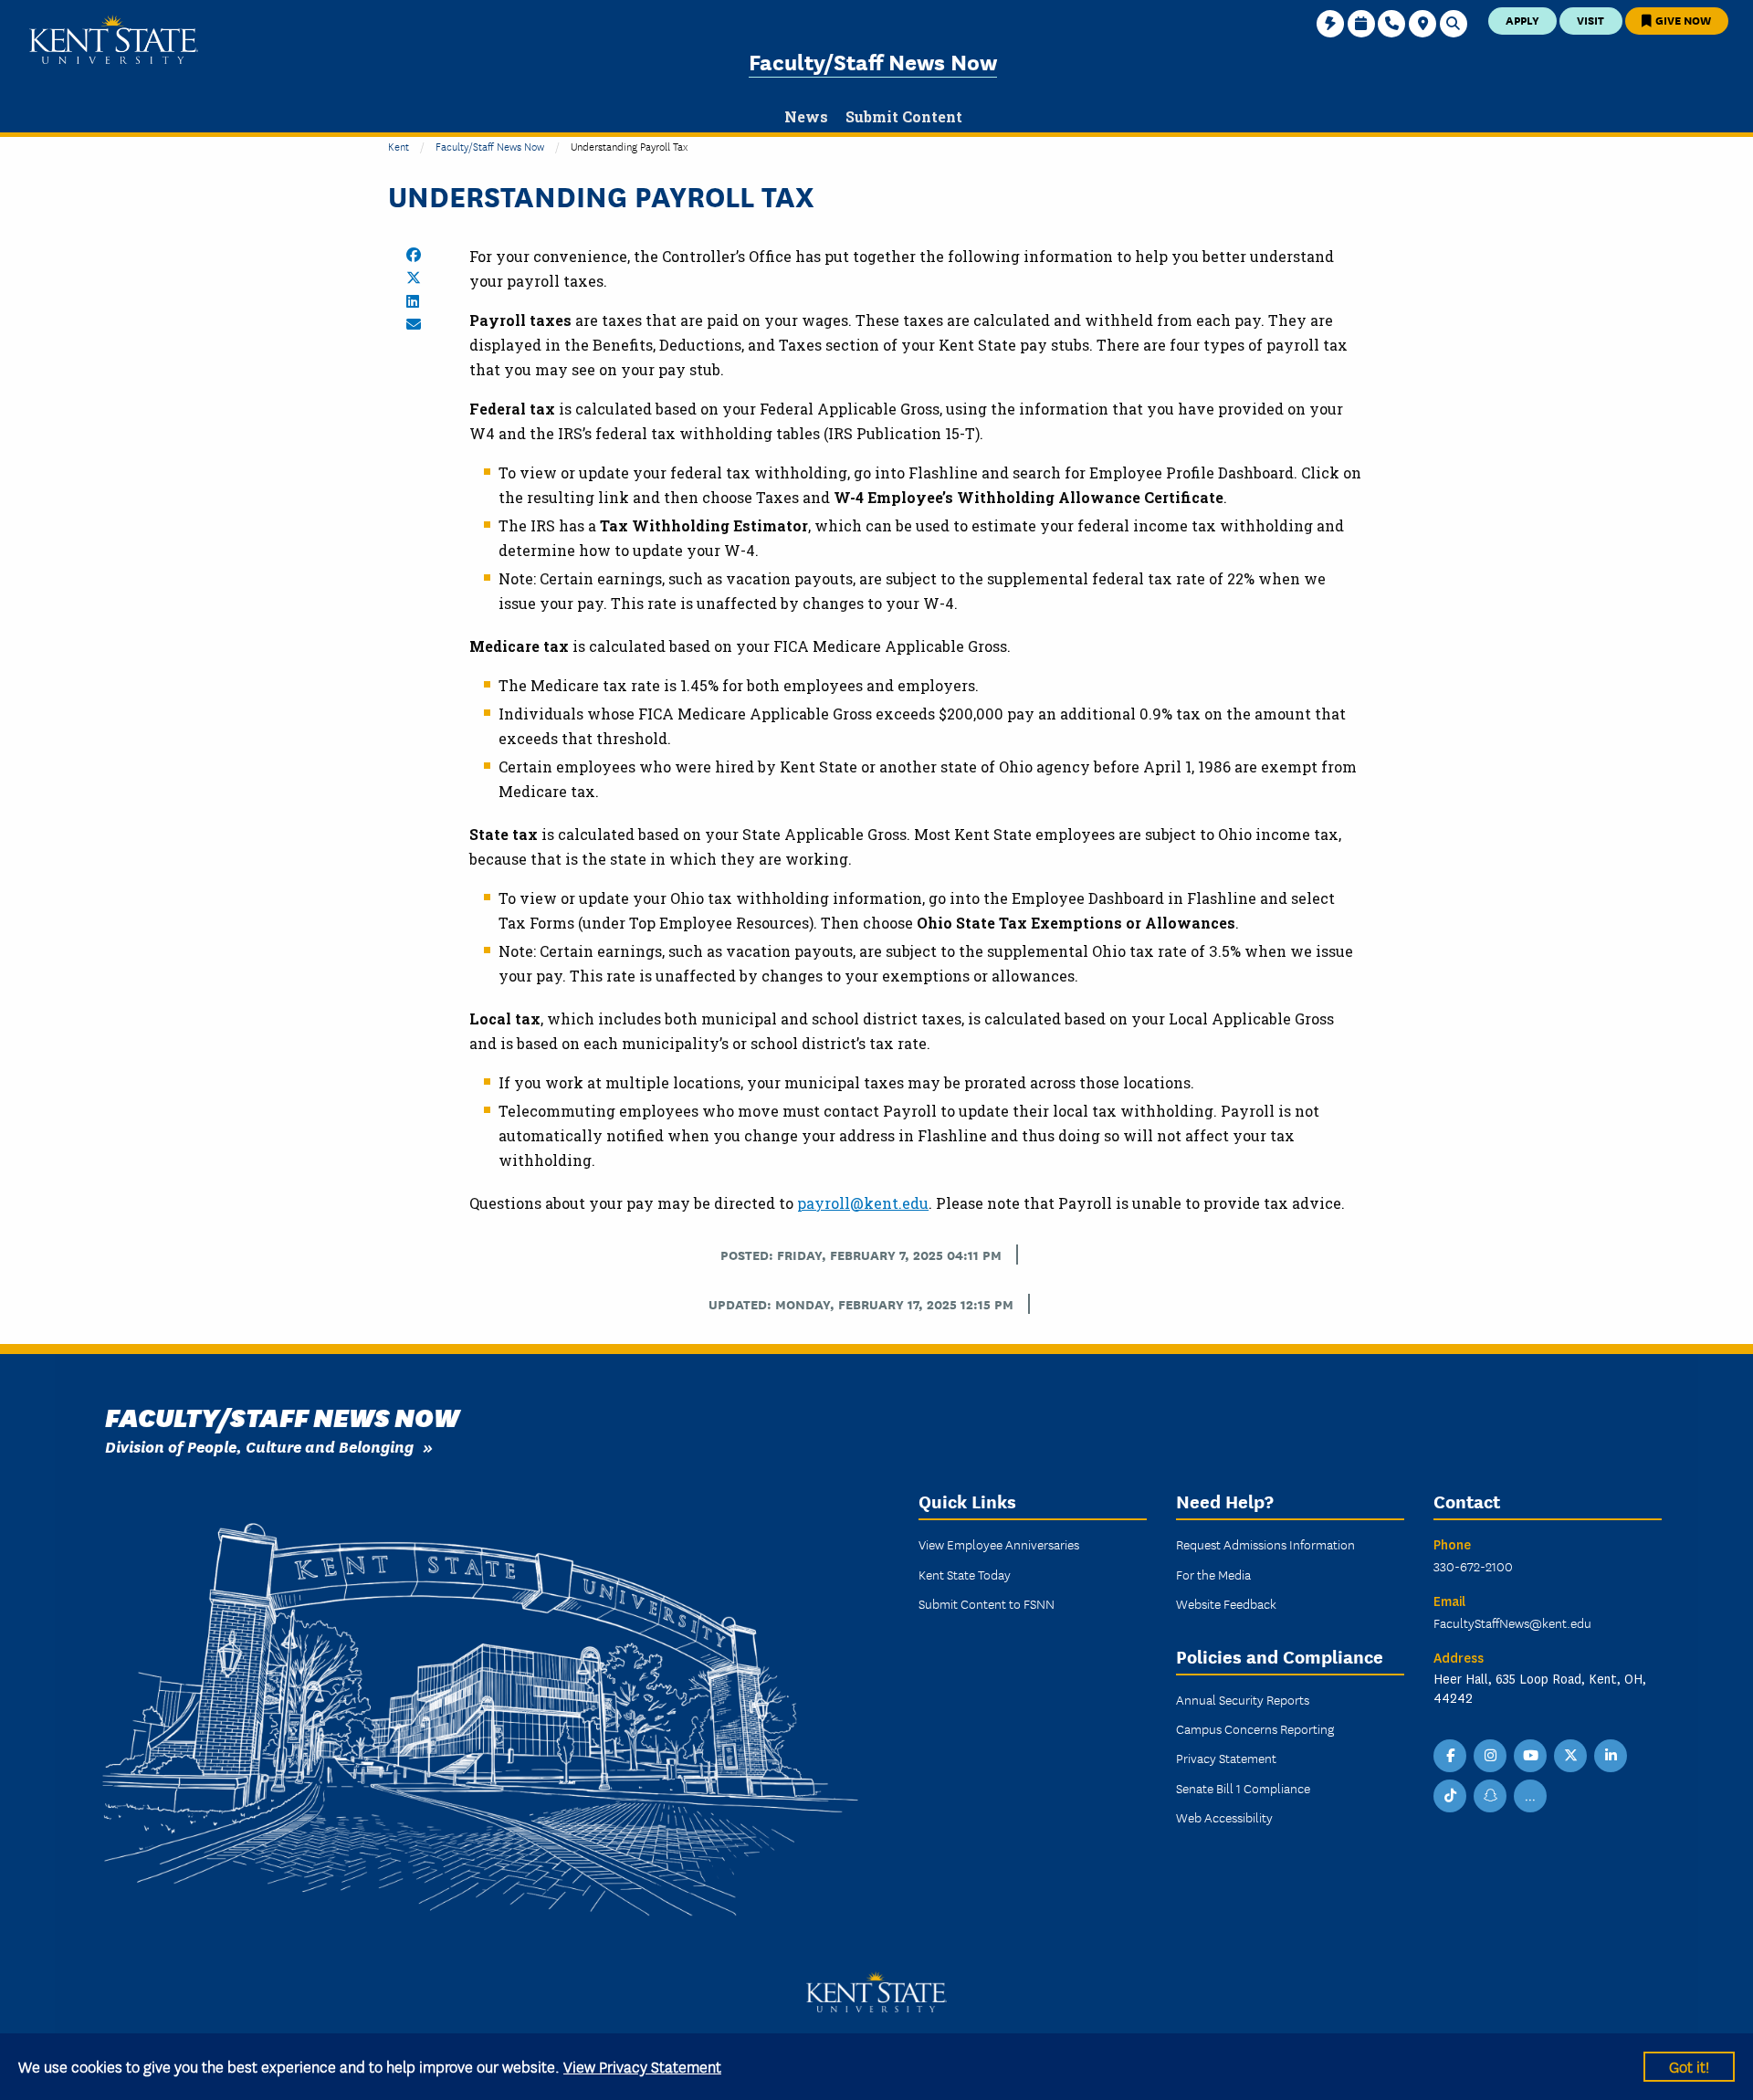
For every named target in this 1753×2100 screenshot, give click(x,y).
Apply (1522, 20)
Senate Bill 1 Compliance (1243, 1788)
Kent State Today (965, 1574)
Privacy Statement (1226, 1758)
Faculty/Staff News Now (873, 61)
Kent (399, 146)
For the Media (1213, 1574)
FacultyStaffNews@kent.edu (1512, 1622)
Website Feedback (1226, 1603)
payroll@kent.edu (863, 1203)
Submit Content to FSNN (987, 1603)
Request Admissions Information (1265, 1544)
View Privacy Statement (642, 2066)
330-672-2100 (1473, 1566)
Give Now (1682, 20)
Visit (1590, 20)
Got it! (1689, 2066)
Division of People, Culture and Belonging (259, 1446)
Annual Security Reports (1243, 1699)
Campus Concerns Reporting (1255, 1728)
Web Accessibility (1224, 1817)
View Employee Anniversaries (999, 1544)
